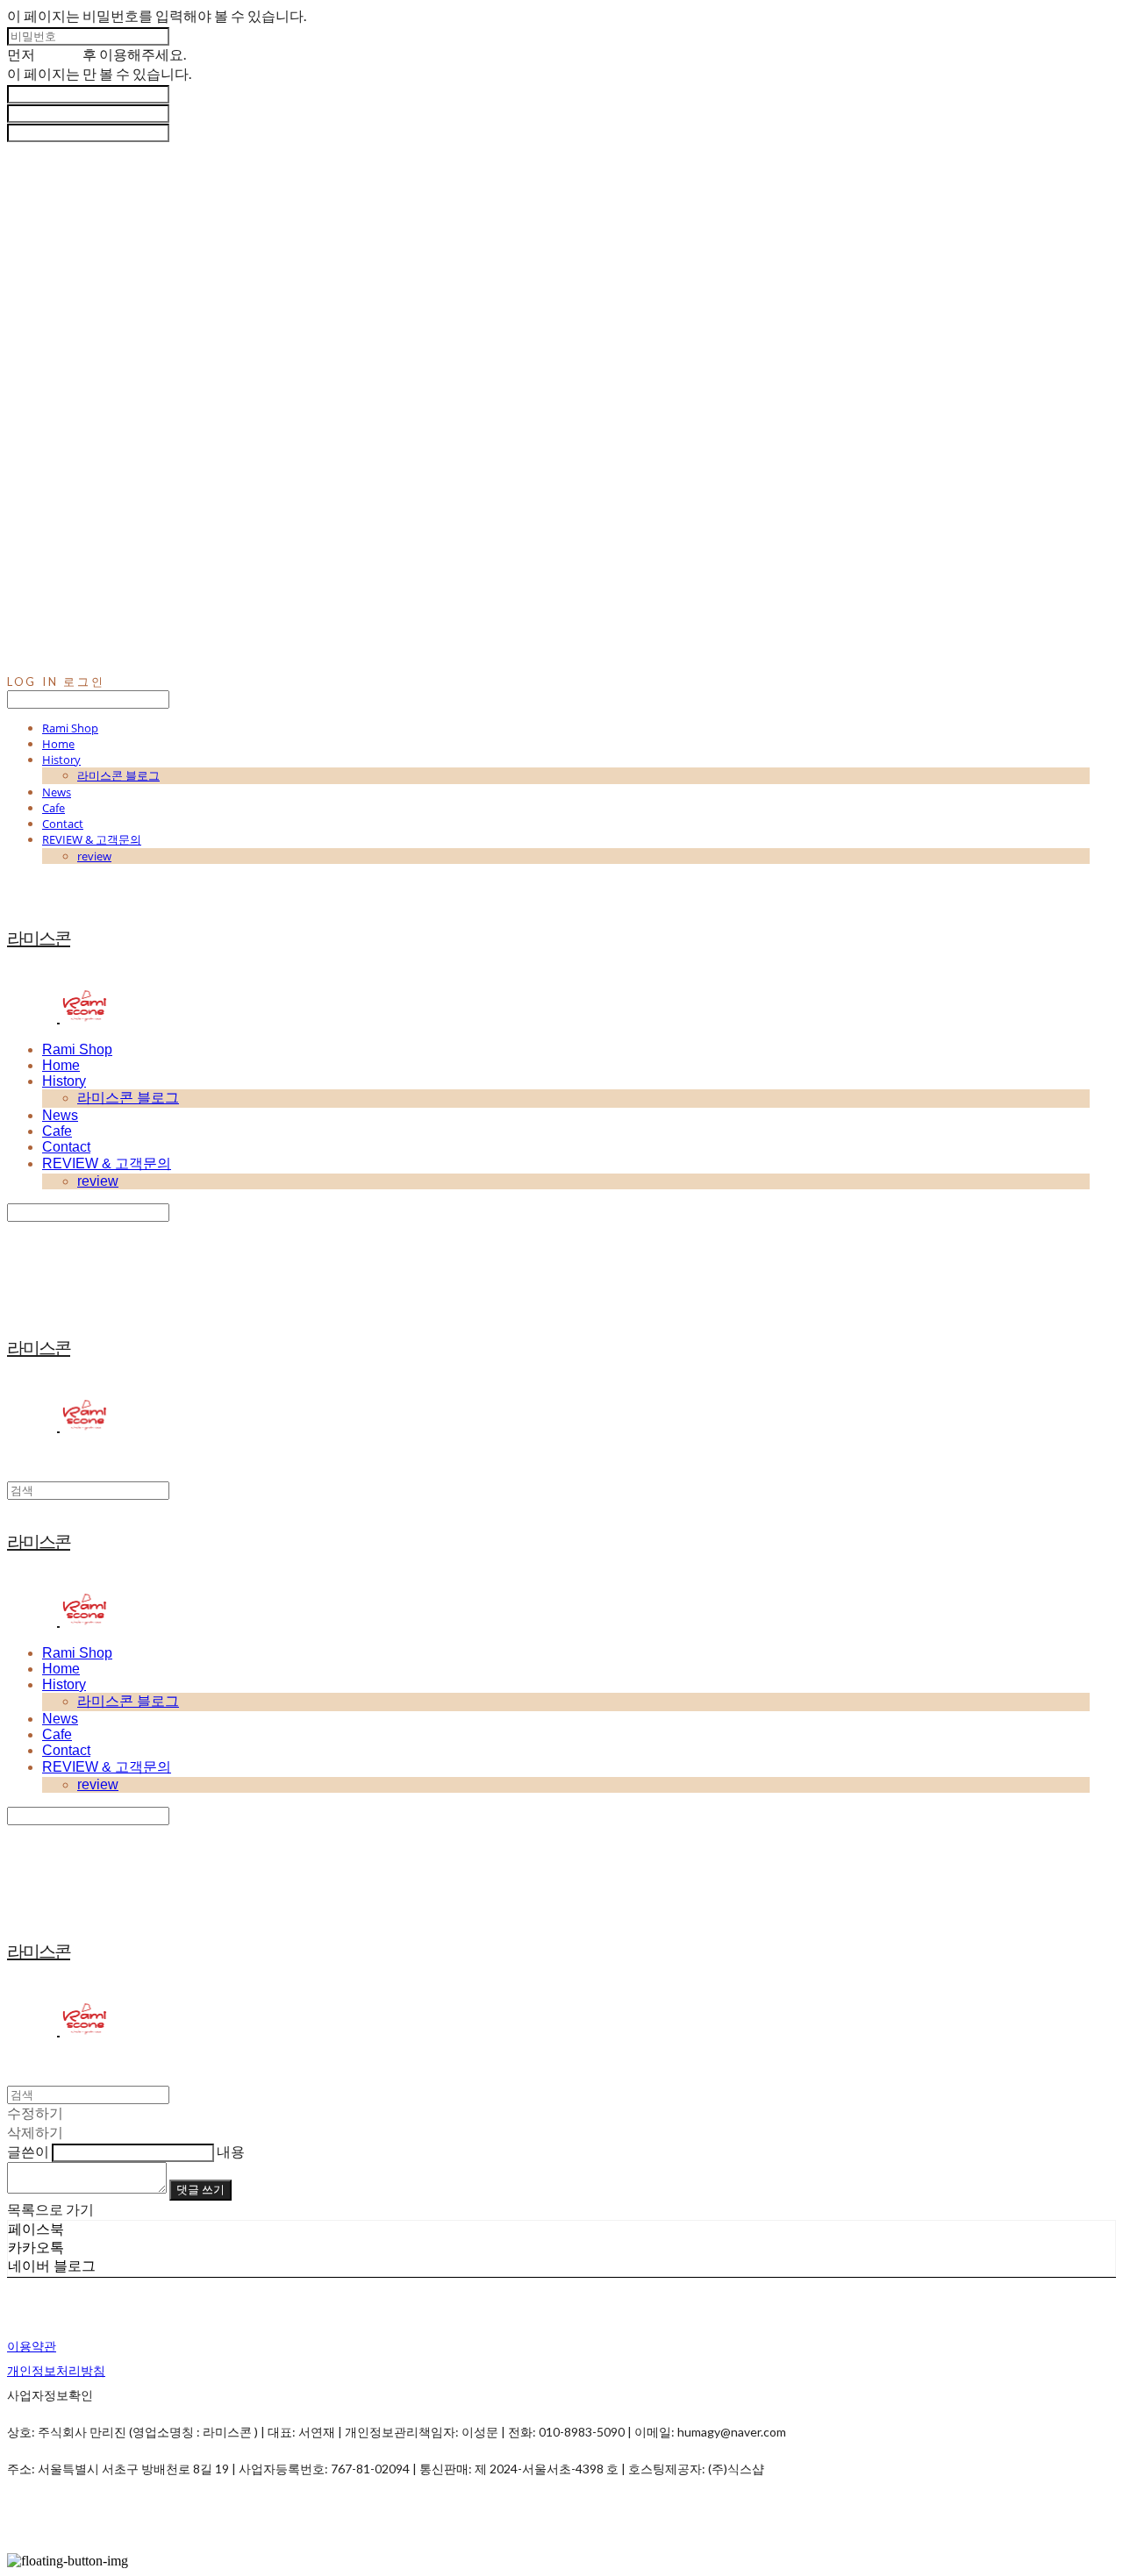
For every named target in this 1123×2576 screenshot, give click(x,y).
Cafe (54, 808)
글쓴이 (28, 2151)
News (57, 792)
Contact (63, 824)
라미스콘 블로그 (118, 775)
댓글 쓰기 (200, 2189)
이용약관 (32, 2346)
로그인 (59, 54)
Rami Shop (70, 728)
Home (58, 744)
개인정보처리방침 (56, 2370)
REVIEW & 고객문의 (92, 839)
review (94, 856)
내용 (231, 2151)
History (61, 760)
